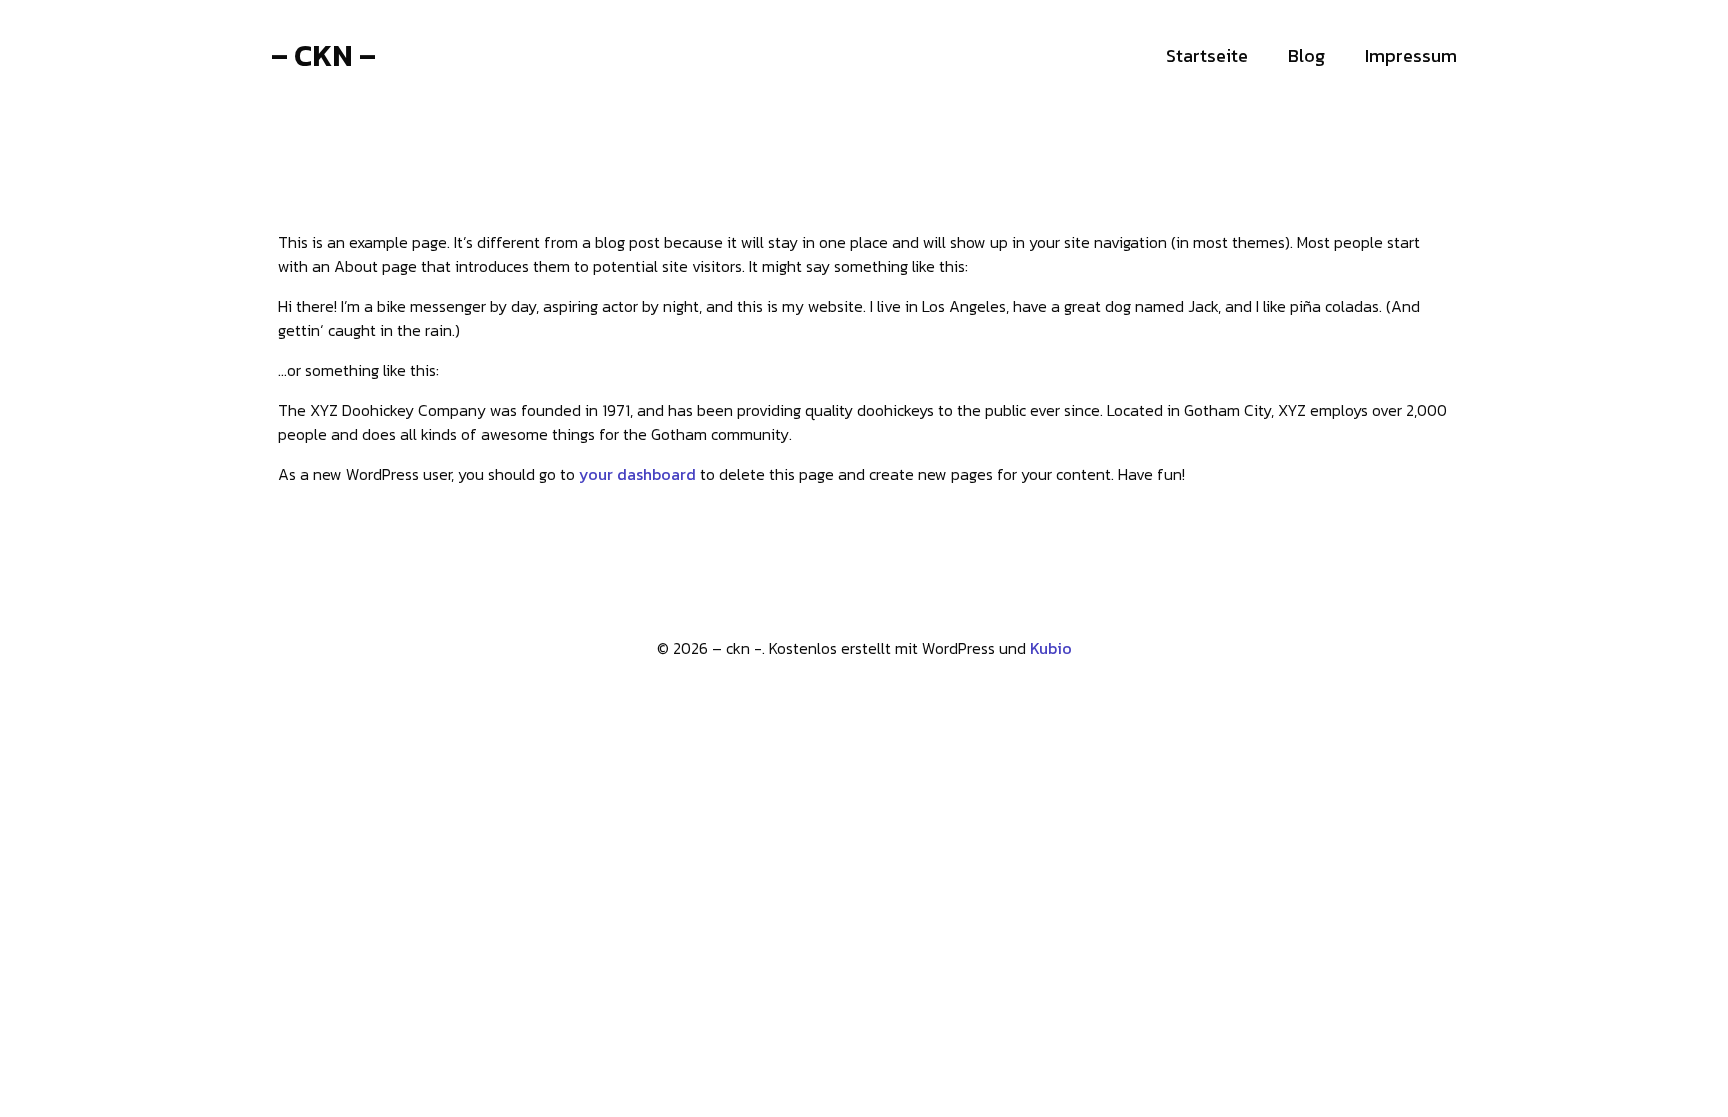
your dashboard (637, 474)
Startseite (1207, 55)
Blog (1306, 55)
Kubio (1051, 648)
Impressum (1411, 55)
